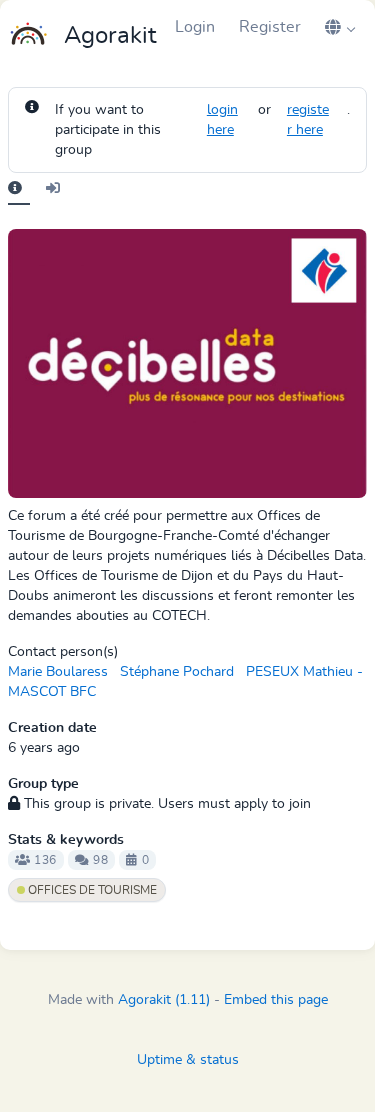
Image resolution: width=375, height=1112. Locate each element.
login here (222, 120)
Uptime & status (188, 1060)
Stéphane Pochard (177, 672)
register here (308, 120)
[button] (340, 27)
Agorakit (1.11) (164, 1000)
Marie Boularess (58, 672)
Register (270, 27)
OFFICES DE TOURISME (91, 890)
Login (195, 27)
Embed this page (276, 1000)
